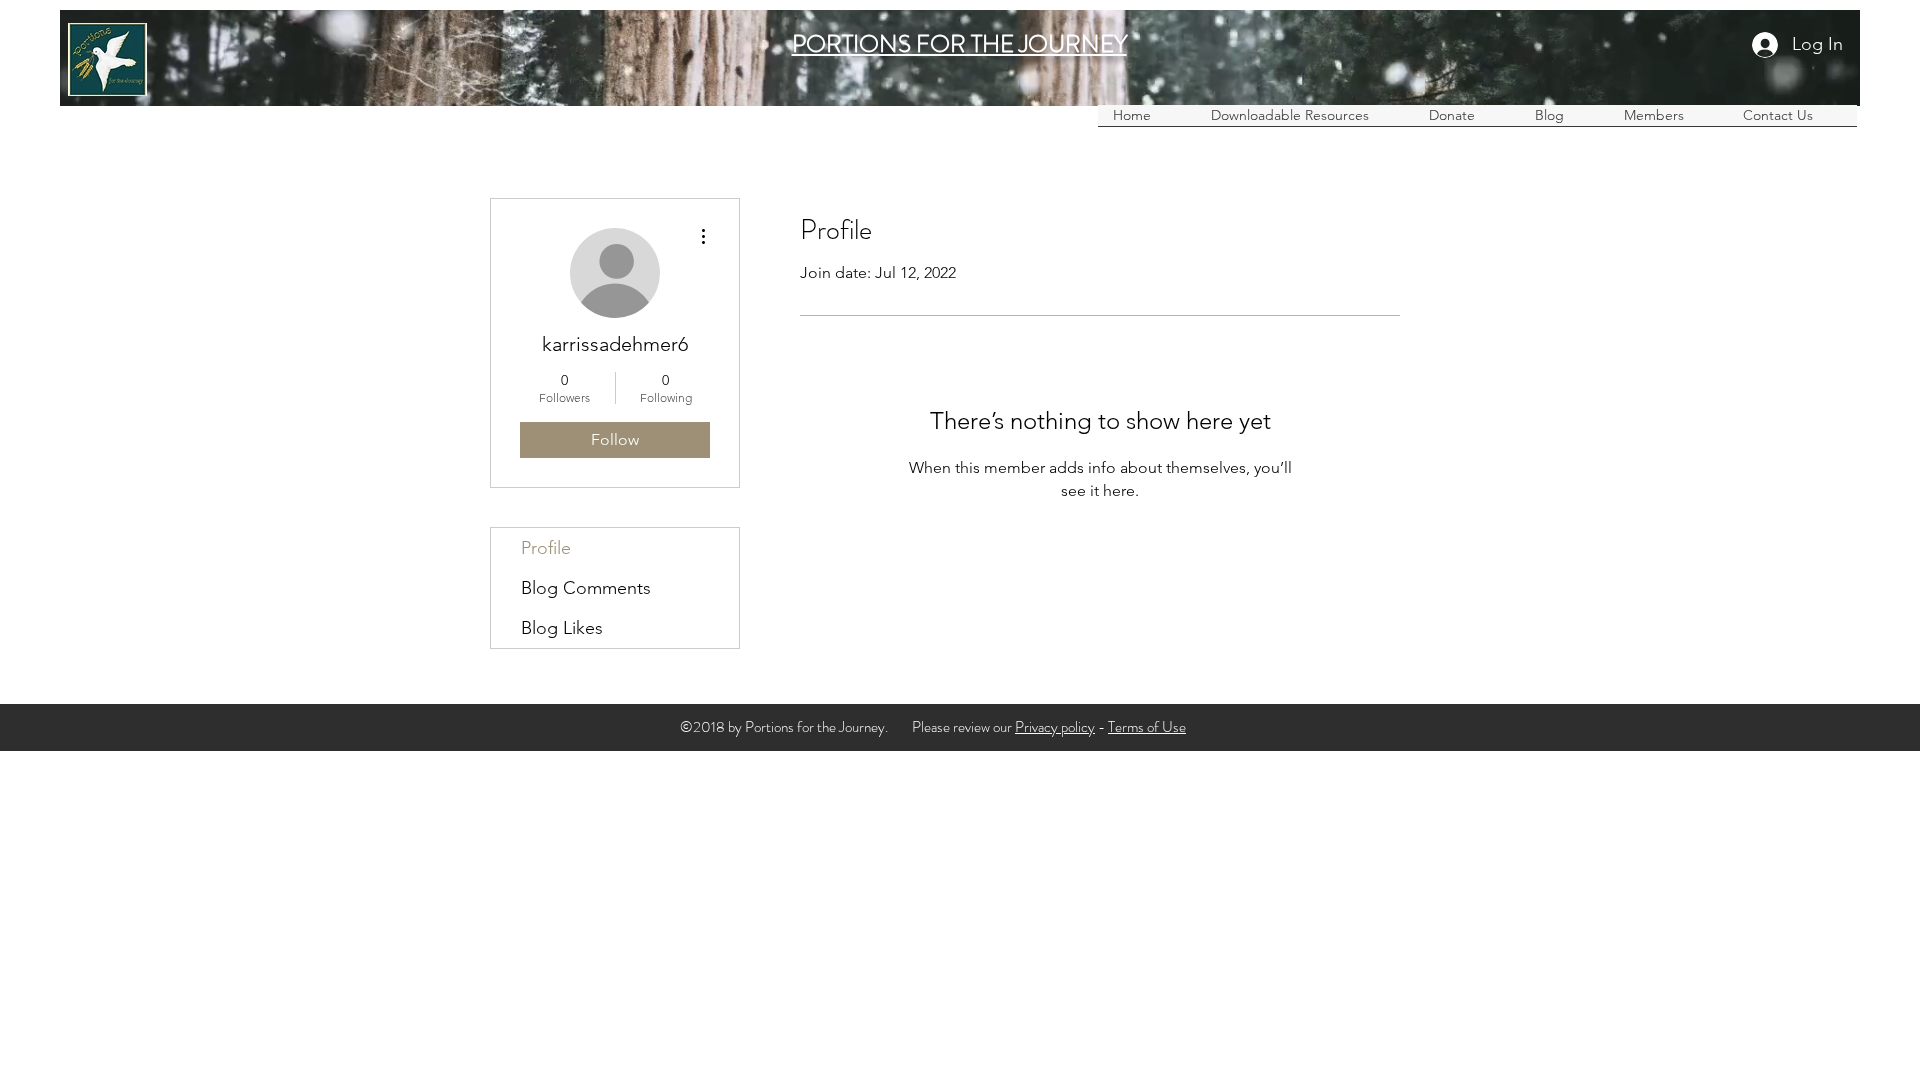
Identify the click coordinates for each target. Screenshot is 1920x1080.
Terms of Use (1147, 727)
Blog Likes (562, 628)
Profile (546, 548)
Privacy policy (1055, 727)
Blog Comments (586, 588)
